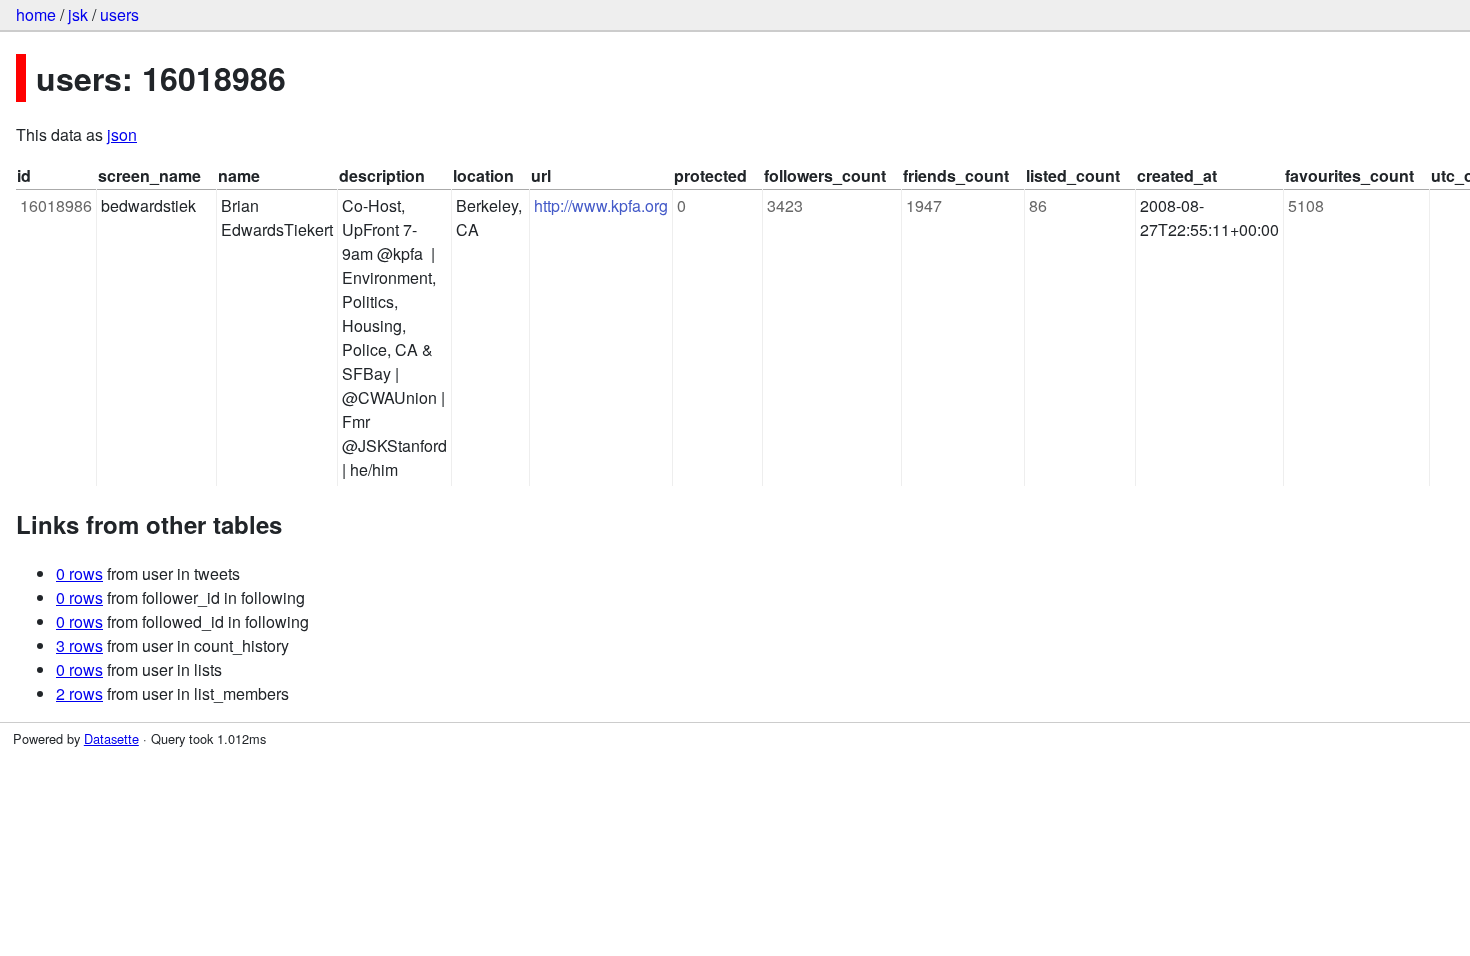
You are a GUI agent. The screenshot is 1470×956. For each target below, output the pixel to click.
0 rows (79, 573)
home (36, 14)
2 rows (79, 693)
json (122, 134)
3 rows (79, 645)
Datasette (111, 738)
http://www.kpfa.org (601, 205)
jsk (78, 14)
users (119, 14)
